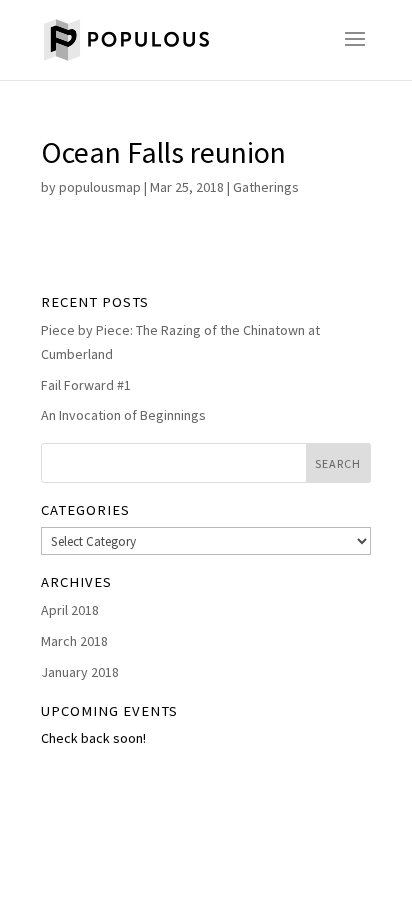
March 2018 (74, 641)
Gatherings (266, 187)
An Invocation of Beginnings (123, 415)
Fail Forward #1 (86, 385)
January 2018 (80, 672)
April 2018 (70, 610)
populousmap (100, 187)
